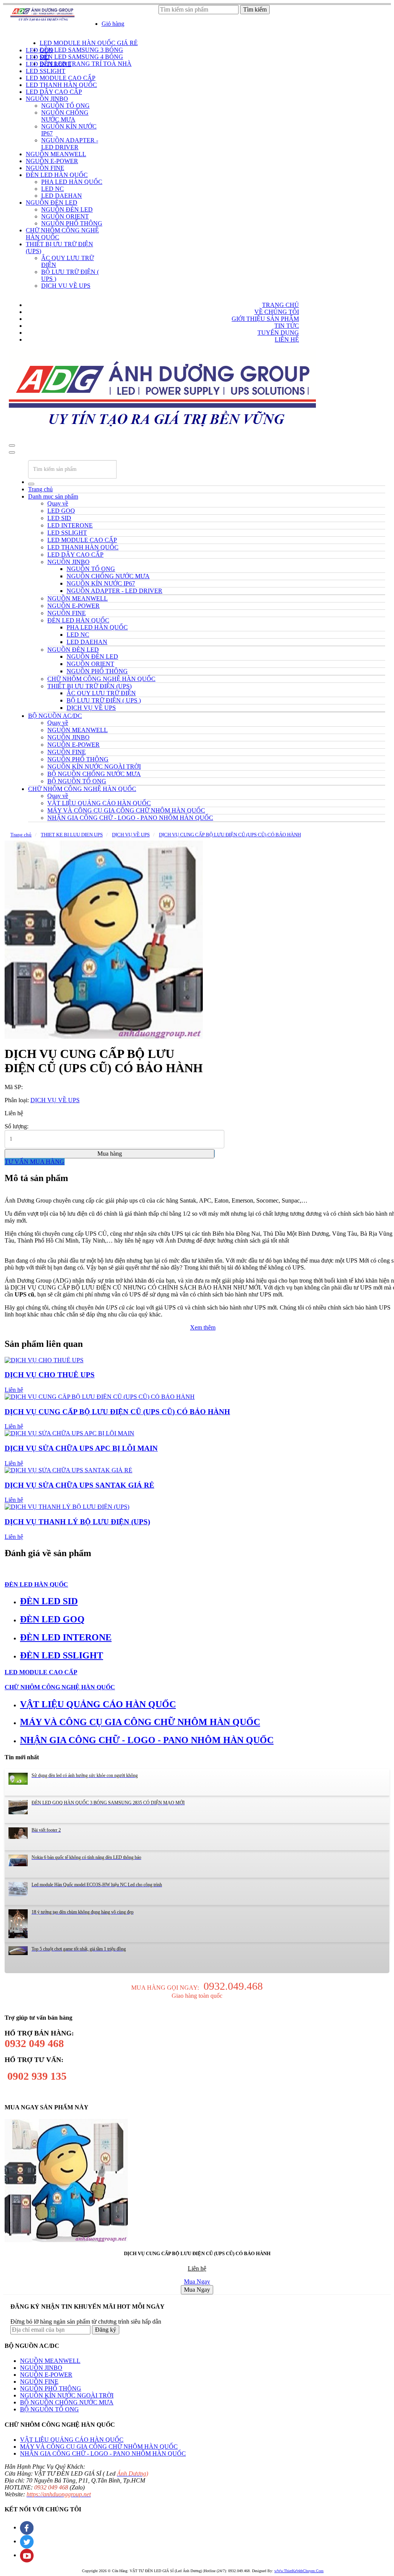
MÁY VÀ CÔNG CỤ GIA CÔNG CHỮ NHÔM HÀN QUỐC (99, 2447)
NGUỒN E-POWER (46, 2375)
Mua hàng (110, 1154)
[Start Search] (31, 484)
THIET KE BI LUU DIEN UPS (72, 835)
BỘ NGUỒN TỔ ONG (49, 2409)
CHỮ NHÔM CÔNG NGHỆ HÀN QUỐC (82, 789)
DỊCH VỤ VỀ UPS (131, 835)
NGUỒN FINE (39, 2382)
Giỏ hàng (113, 24)
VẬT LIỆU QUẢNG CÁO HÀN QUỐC (72, 2440)
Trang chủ (40, 489)
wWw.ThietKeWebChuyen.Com (299, 2571)
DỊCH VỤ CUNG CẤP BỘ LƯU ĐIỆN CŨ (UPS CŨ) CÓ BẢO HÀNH (230, 835)
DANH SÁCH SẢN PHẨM (46, 37)
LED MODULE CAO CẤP (41, 1672)
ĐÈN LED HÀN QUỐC (36, 1584)
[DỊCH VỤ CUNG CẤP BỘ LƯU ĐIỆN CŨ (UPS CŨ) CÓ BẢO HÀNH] (104, 940)
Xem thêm (203, 1327)
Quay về (58, 503)
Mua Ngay (197, 2282)
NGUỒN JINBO (41, 2368)
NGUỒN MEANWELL (50, 2361)
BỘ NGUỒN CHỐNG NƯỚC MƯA (67, 2402)
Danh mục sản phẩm (53, 496)
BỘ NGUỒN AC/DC (55, 716)
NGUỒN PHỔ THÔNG (51, 2388)
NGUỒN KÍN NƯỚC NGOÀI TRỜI (67, 2395)
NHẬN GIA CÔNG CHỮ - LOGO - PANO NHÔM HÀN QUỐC (103, 2453)
